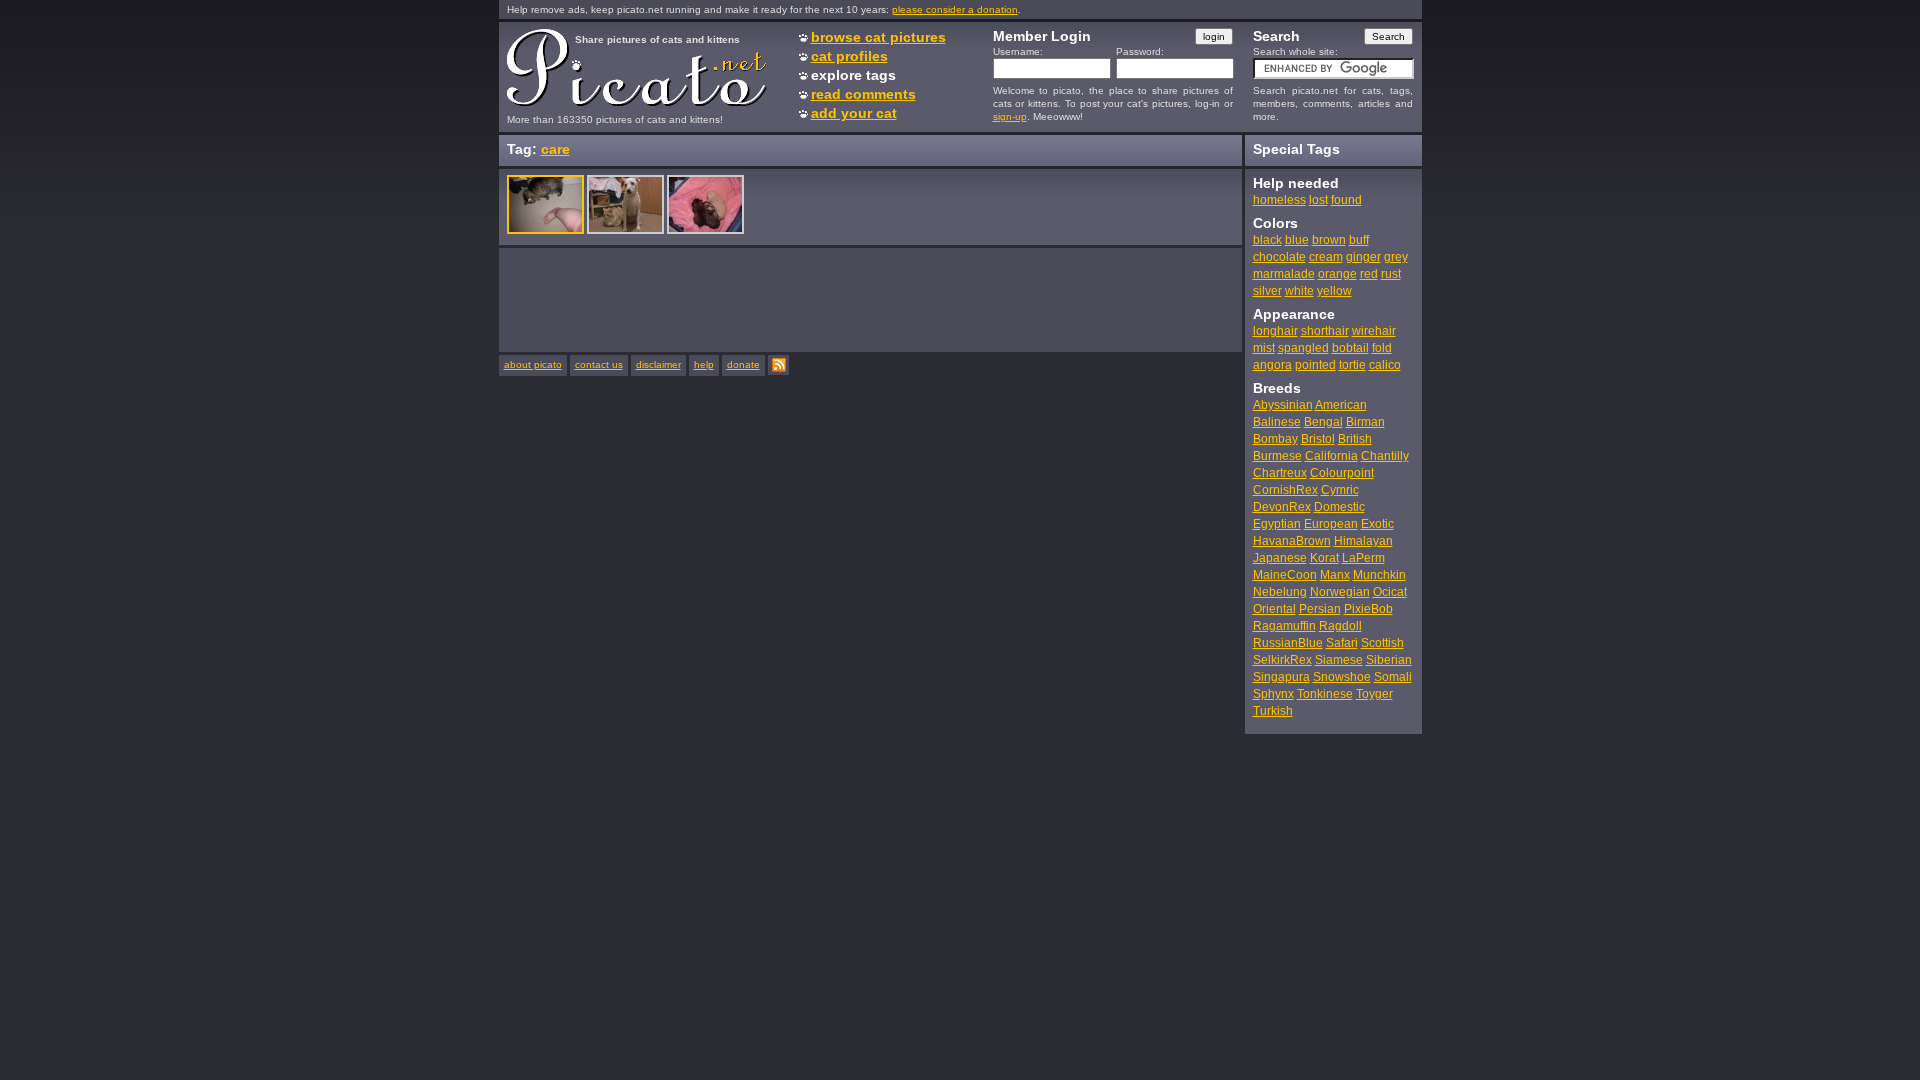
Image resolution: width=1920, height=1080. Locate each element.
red (1369, 274)
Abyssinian (1283, 405)
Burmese (1277, 456)
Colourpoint (1342, 473)
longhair (1275, 331)
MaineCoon (1285, 575)
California (1331, 456)
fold (1382, 348)
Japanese (1280, 558)
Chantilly (1385, 456)
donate (743, 364)
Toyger (1374, 694)
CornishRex (1285, 490)
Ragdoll (1340, 626)
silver (1267, 291)
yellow (1334, 291)
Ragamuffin (1284, 626)
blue (1297, 240)
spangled (1303, 348)
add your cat (854, 113)
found (1346, 200)
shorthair (1325, 331)
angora (1272, 365)
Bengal (1323, 422)
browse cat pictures (878, 37)
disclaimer (658, 364)
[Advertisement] (871, 299)
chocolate (1279, 257)
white (1299, 291)
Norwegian (1340, 592)
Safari (1342, 643)
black (1267, 240)
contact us (599, 364)
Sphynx (1273, 694)
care (555, 149)
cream (1326, 257)
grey (1396, 257)
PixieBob (1368, 609)
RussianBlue (1288, 643)
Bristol (1318, 439)
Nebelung (1280, 592)
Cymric (1340, 490)
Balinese (1277, 422)
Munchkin (1379, 575)
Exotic (1377, 524)
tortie (1352, 365)
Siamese (1339, 660)
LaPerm (1363, 558)
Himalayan (1363, 541)
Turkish (1273, 711)
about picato (533, 364)
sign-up (1010, 116)
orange (1337, 274)
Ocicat (1390, 592)
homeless (1279, 200)
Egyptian (1277, 524)
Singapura (1281, 677)
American (1341, 405)
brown (1329, 240)
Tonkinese (1325, 694)
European (1331, 524)
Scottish (1382, 643)
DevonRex (1282, 507)
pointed (1315, 365)
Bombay (1275, 439)
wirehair (1374, 331)
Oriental (1274, 609)
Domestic (1339, 507)
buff (1359, 240)
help (704, 364)
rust (1391, 274)
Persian (1320, 609)
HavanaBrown (1292, 541)
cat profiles (849, 56)
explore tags (853, 75)
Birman (1365, 422)
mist (1264, 348)
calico (1385, 365)
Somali (1393, 677)
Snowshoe (1342, 677)
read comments (863, 94)
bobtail (1350, 348)
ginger (1363, 257)
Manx (1335, 575)
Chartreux (1280, 473)
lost (1318, 200)
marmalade (1284, 274)
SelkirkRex (1282, 660)
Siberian (1389, 660)
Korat (1324, 558)
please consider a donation (955, 9)
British (1355, 439)
